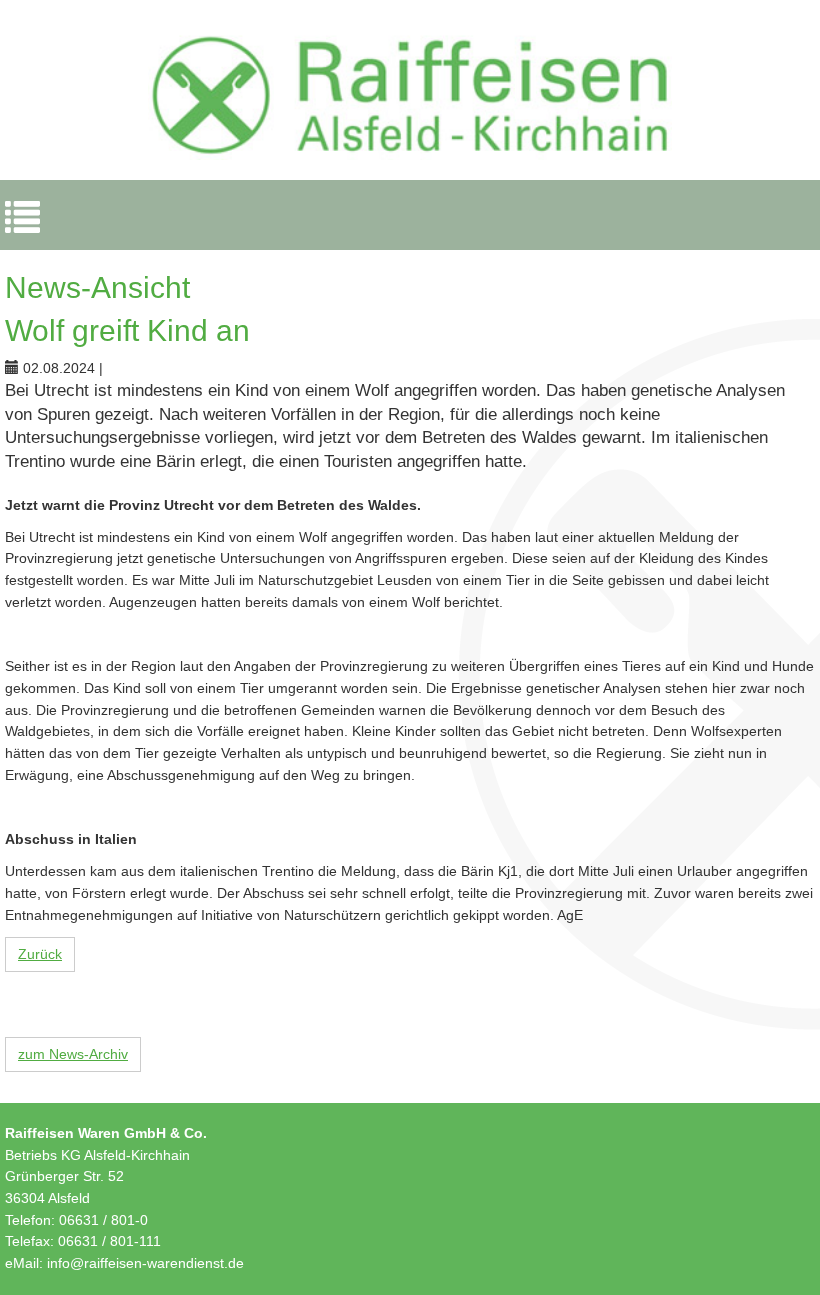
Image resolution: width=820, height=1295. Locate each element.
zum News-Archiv (73, 1054)
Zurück (40, 954)
